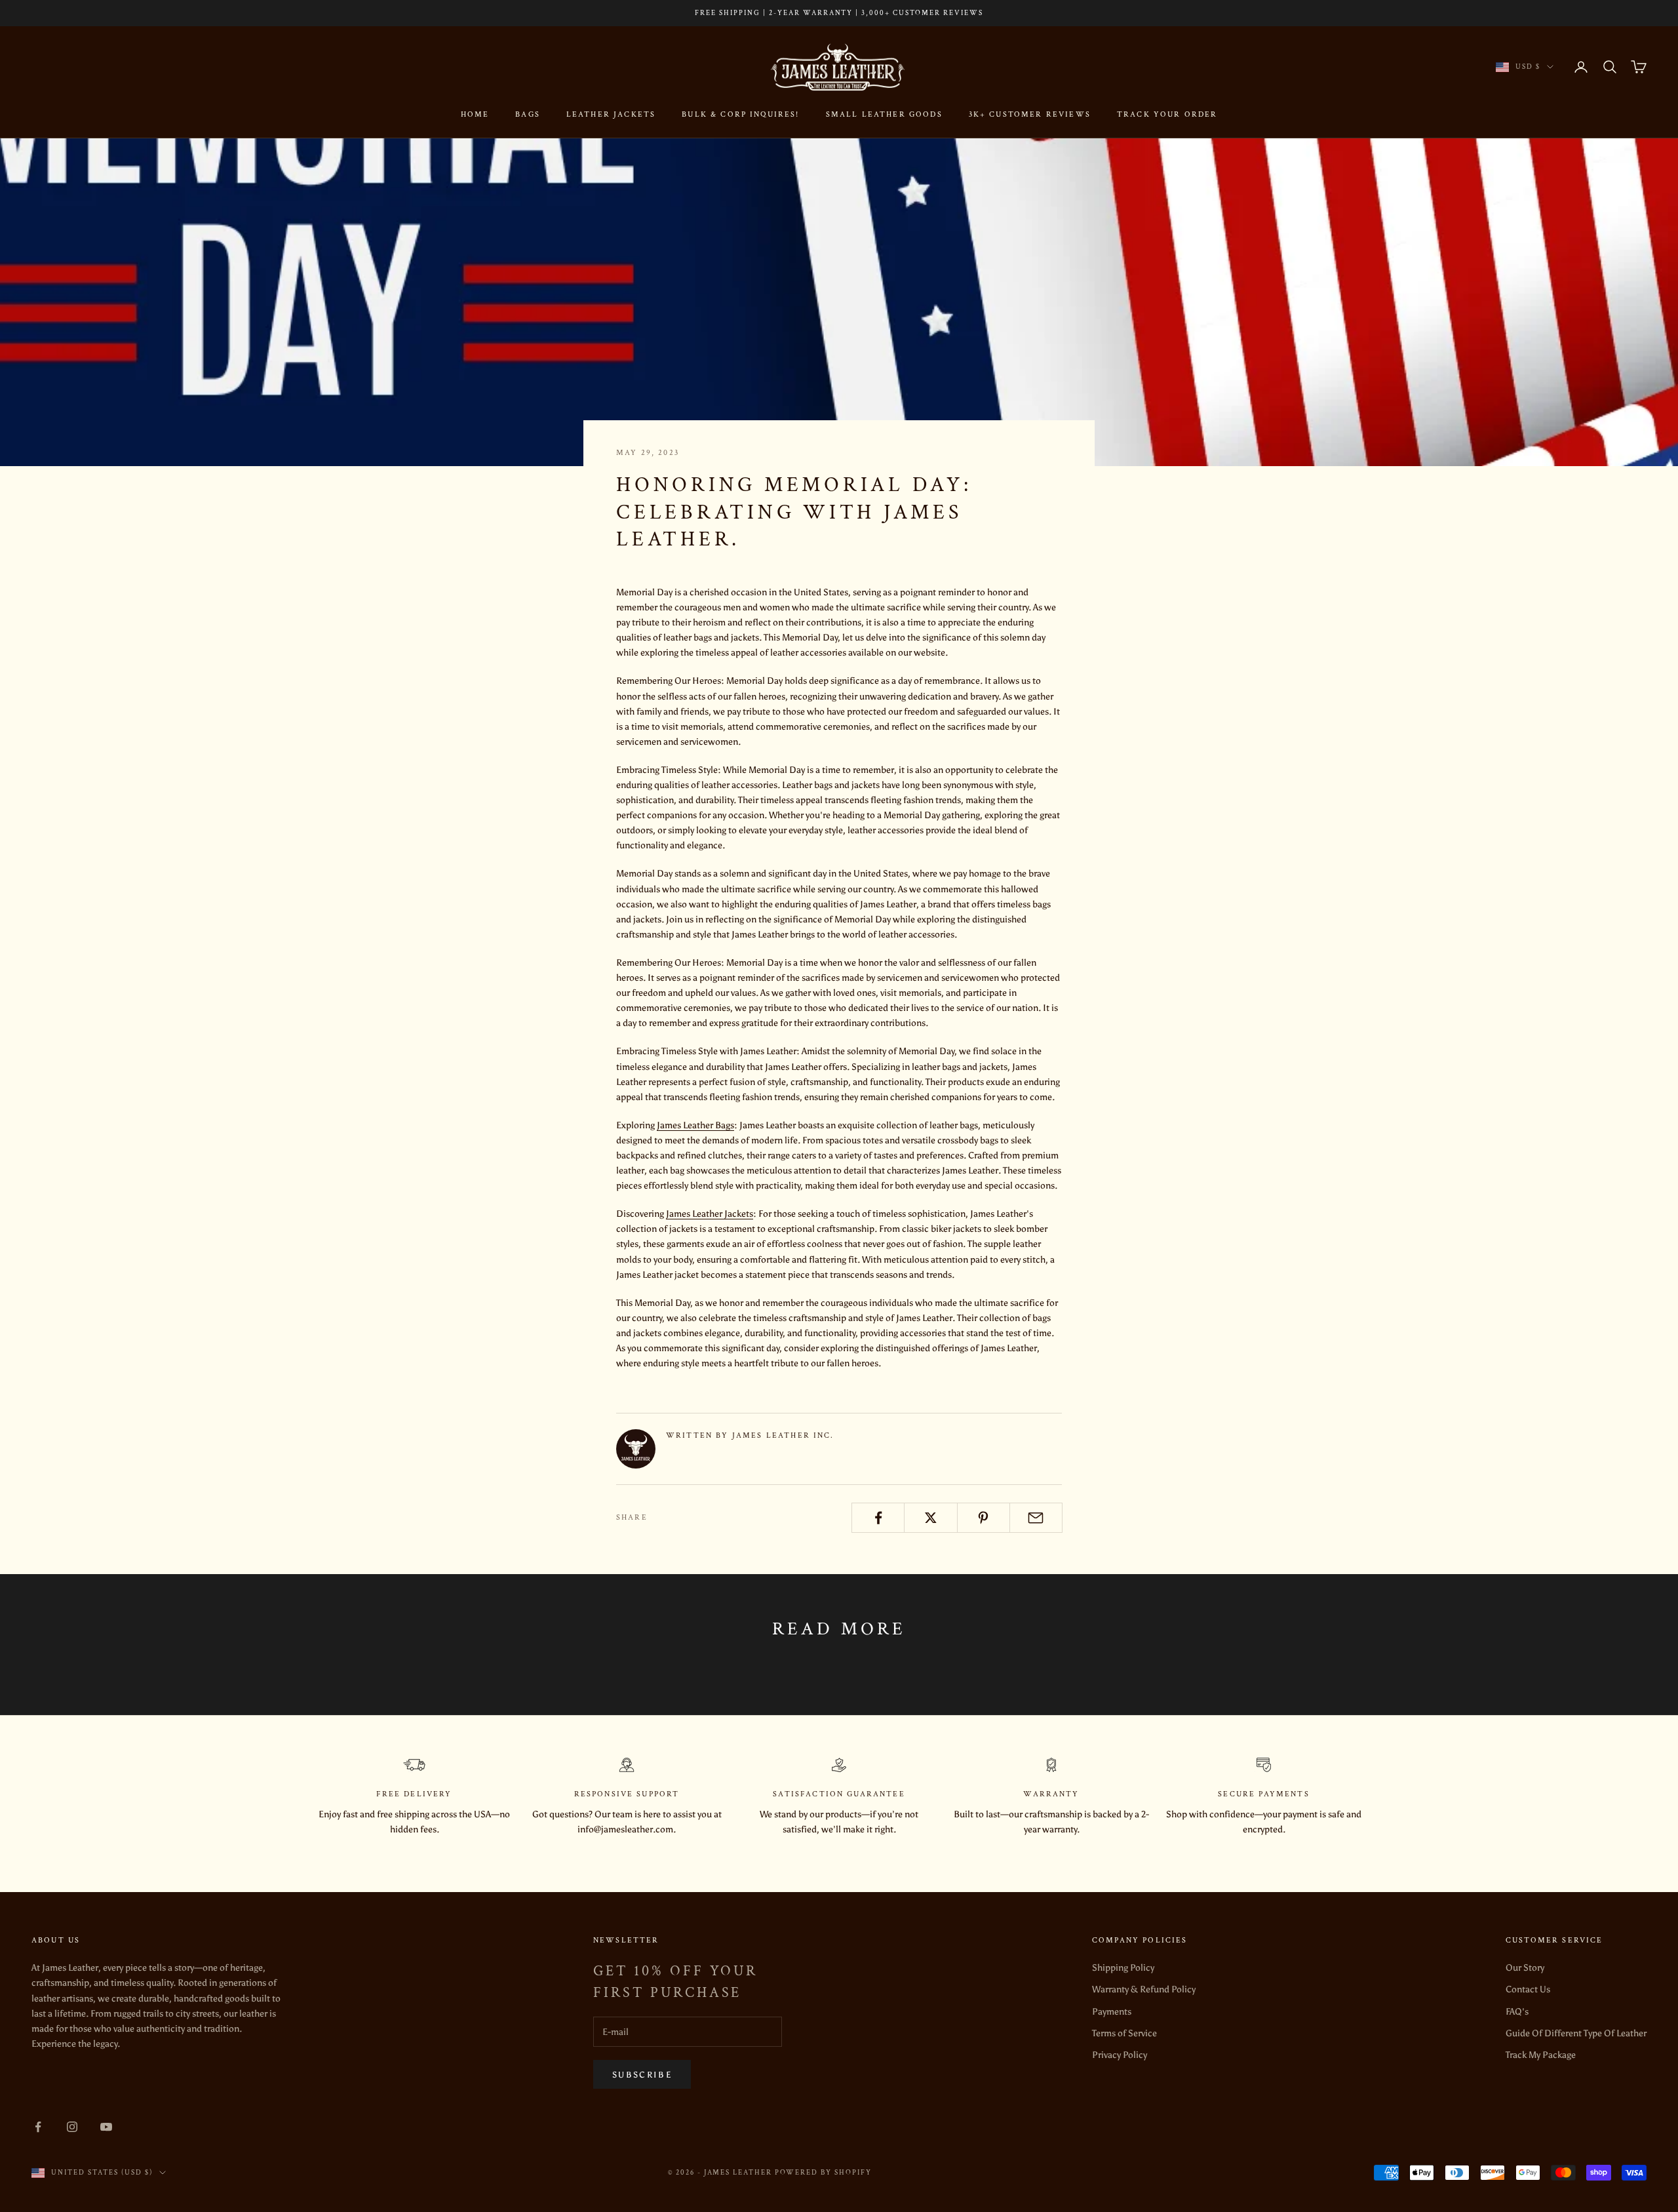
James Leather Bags (695, 1125)
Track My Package (1541, 2055)
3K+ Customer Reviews (1030, 114)
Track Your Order (1167, 114)
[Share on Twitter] (930, 1518)
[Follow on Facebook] (38, 2127)
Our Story (1525, 1968)
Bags (528, 114)
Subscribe (642, 2075)
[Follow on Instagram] (72, 2127)
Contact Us (1528, 1989)
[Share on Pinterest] (984, 1518)
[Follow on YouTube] (106, 2127)
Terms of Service (1124, 2033)
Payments (1112, 2012)
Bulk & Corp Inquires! (740, 114)
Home (475, 114)
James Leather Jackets (710, 1214)
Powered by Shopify (823, 2173)
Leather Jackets (611, 114)
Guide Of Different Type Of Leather (1576, 2033)
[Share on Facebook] (878, 1518)
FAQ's (1517, 2012)
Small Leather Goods (884, 114)
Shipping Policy (1123, 1968)
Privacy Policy (1120, 2055)
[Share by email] (1036, 1518)
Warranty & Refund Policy (1144, 1989)
